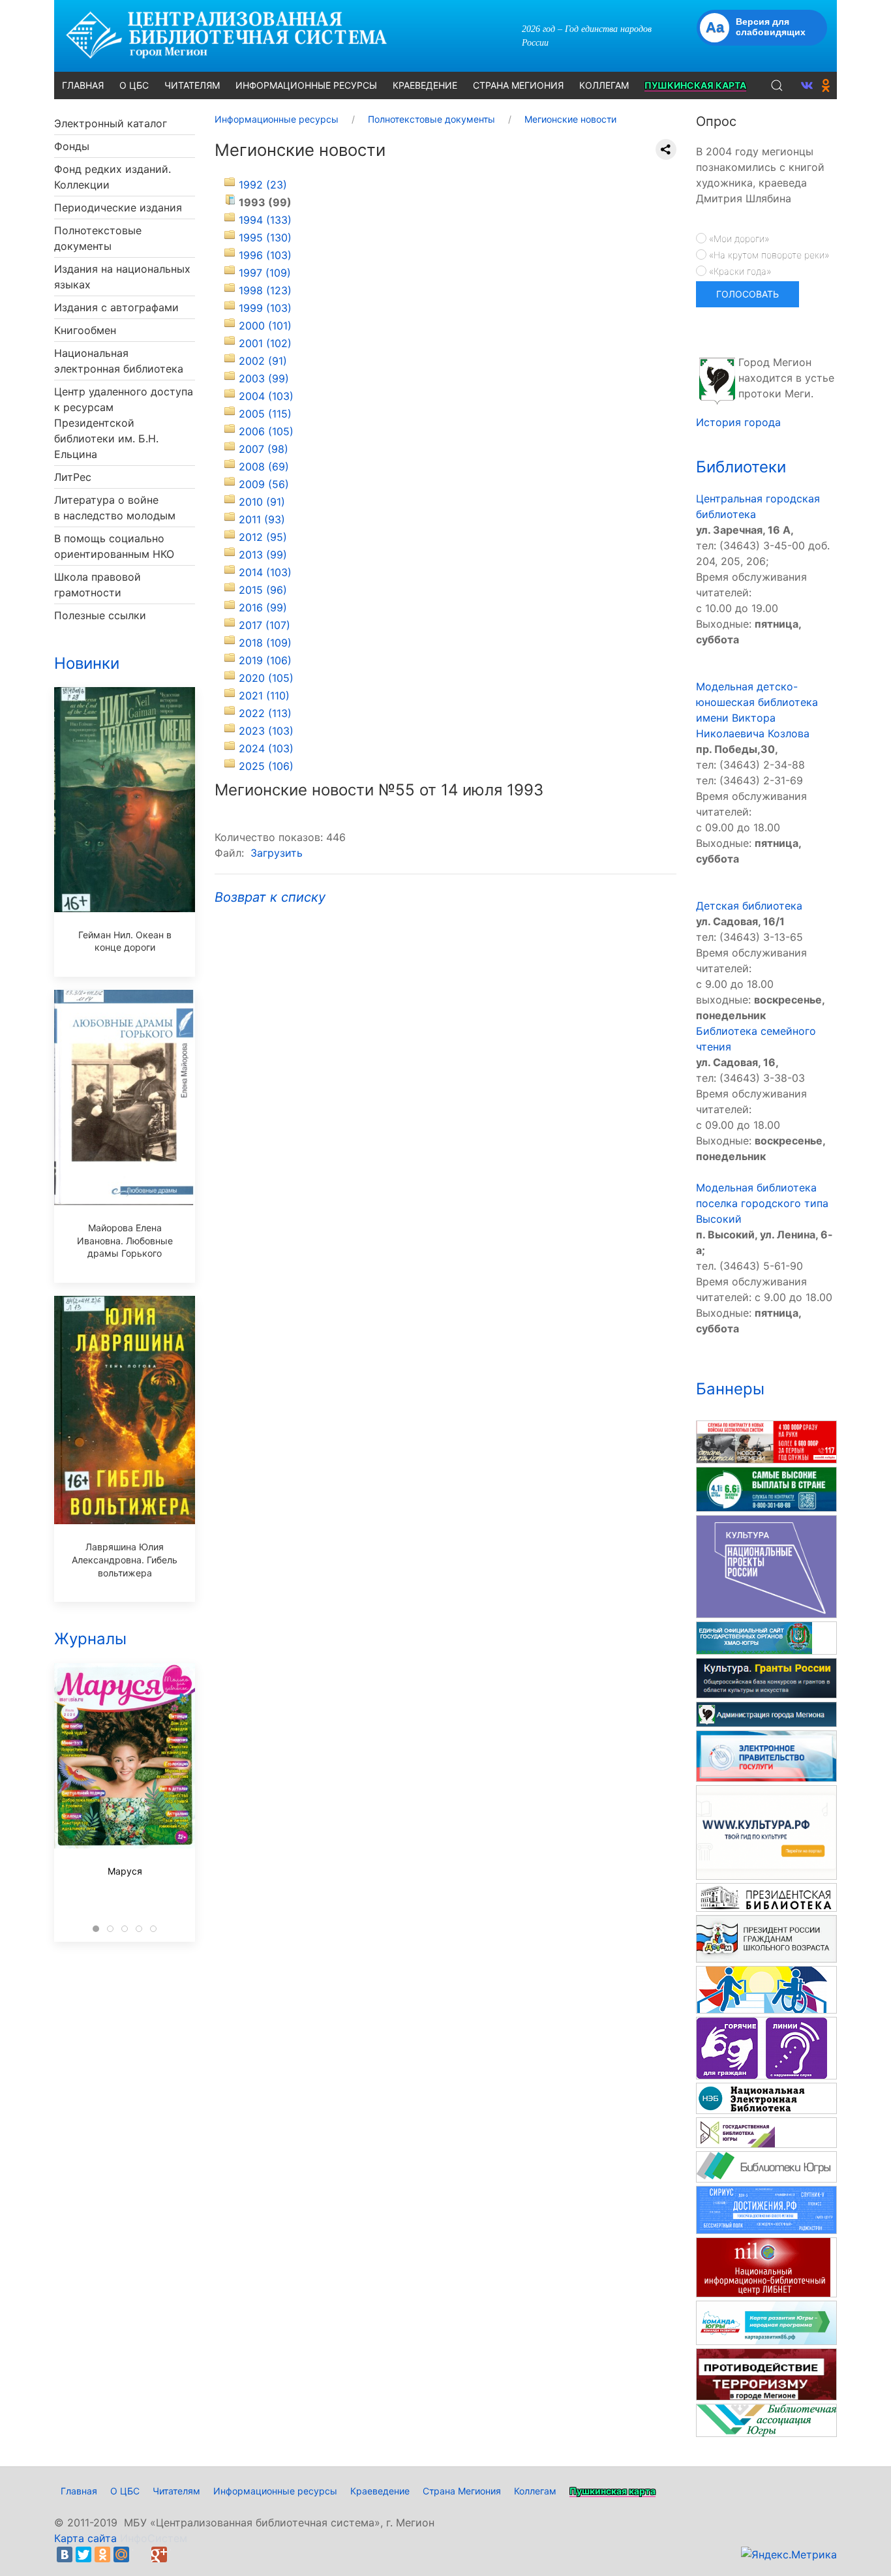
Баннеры (730, 1389)
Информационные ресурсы (275, 2491)
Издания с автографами (116, 307)
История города (738, 422)
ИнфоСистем (154, 2538)
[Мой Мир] (121, 2554)
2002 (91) (263, 361)
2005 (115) (265, 414)
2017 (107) (264, 625)
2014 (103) (265, 572)
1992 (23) (263, 185)
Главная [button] (83, 85)
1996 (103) (265, 255)
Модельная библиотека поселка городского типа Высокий (762, 1203)
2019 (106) (265, 660)
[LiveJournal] (140, 2554)
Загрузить (277, 853)
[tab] (96, 1929)
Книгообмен (85, 330)
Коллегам (535, 2491)
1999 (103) (265, 308)
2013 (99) (263, 555)
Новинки (87, 663)
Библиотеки (741, 467)
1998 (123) (265, 290)
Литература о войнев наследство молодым (115, 508)
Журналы (90, 1639)
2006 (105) (266, 431)
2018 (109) (265, 643)
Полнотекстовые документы (98, 238)
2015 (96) (263, 590)
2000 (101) (265, 326)
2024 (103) (266, 748)
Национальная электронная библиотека (119, 361)
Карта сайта (85, 2538)
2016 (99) (263, 607)
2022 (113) (265, 713)
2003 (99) (264, 378)
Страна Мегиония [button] (518, 85)
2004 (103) (266, 396)
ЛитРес (73, 477)
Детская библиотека (749, 906)
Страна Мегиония (462, 2491)
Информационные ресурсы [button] (306, 85)
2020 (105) (266, 678)
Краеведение (380, 2491)
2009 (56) (264, 484)
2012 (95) (263, 537)
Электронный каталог (111, 123)
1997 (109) (265, 273)
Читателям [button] (192, 85)
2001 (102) (265, 343)
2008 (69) (264, 467)
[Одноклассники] (102, 2554)
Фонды (72, 146)
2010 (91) (262, 502)
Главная (79, 2491)
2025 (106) (266, 766)
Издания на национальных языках (122, 277)
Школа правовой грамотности (98, 585)
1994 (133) (265, 220)
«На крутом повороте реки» (768, 255)
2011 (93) (262, 519)
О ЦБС (125, 2491)
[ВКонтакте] (65, 2554)
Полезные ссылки (100, 615)
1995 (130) (265, 238)
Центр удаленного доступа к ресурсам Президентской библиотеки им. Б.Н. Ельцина (124, 423)
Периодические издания (118, 207)
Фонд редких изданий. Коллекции (113, 177)
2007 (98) (264, 449)
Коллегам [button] (604, 85)
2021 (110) (264, 696)
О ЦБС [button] (134, 85)
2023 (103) (266, 731)
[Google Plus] (159, 2554)
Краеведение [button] (425, 85)
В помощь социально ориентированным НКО (114, 546)
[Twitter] (83, 2554)
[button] (777, 85)
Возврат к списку (270, 897)
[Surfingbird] (178, 2554)
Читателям (176, 2491)
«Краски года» (739, 271)
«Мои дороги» (738, 238)
